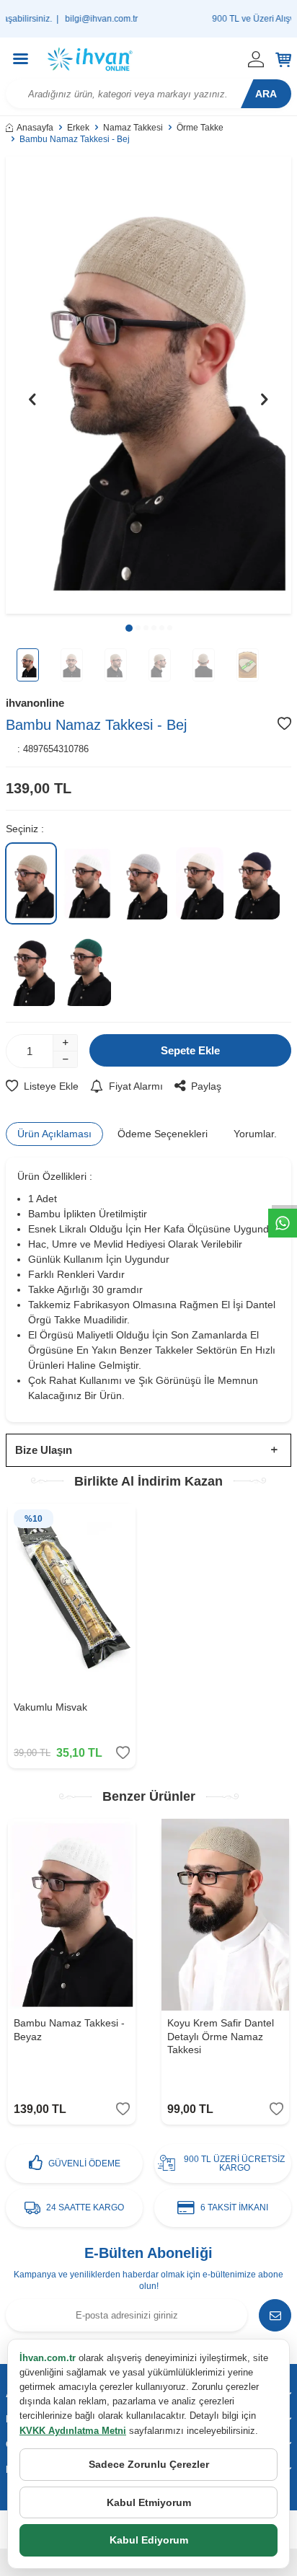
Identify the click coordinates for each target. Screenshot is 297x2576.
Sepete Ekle (190, 1050)
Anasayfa (35, 128)
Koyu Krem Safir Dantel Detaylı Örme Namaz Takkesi (221, 2037)
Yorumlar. (255, 1134)
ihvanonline (35, 703)
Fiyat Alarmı (136, 1086)
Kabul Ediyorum (149, 2540)
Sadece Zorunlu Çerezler (149, 2464)
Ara (266, 94)
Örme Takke (200, 128)
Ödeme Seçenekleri (163, 1134)
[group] (148, 385)
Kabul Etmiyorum (149, 2502)
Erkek (78, 128)
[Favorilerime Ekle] (123, 1753)
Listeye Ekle (51, 1086)
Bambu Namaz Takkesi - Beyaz (69, 2030)
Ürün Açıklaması (54, 1134)
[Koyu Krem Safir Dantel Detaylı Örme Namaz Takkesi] (225, 1915)
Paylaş (206, 1086)
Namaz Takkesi (133, 128)
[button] (129, 628)
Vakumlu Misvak (50, 1707)
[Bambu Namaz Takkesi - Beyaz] (72, 1915)
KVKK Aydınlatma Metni (73, 2431)
